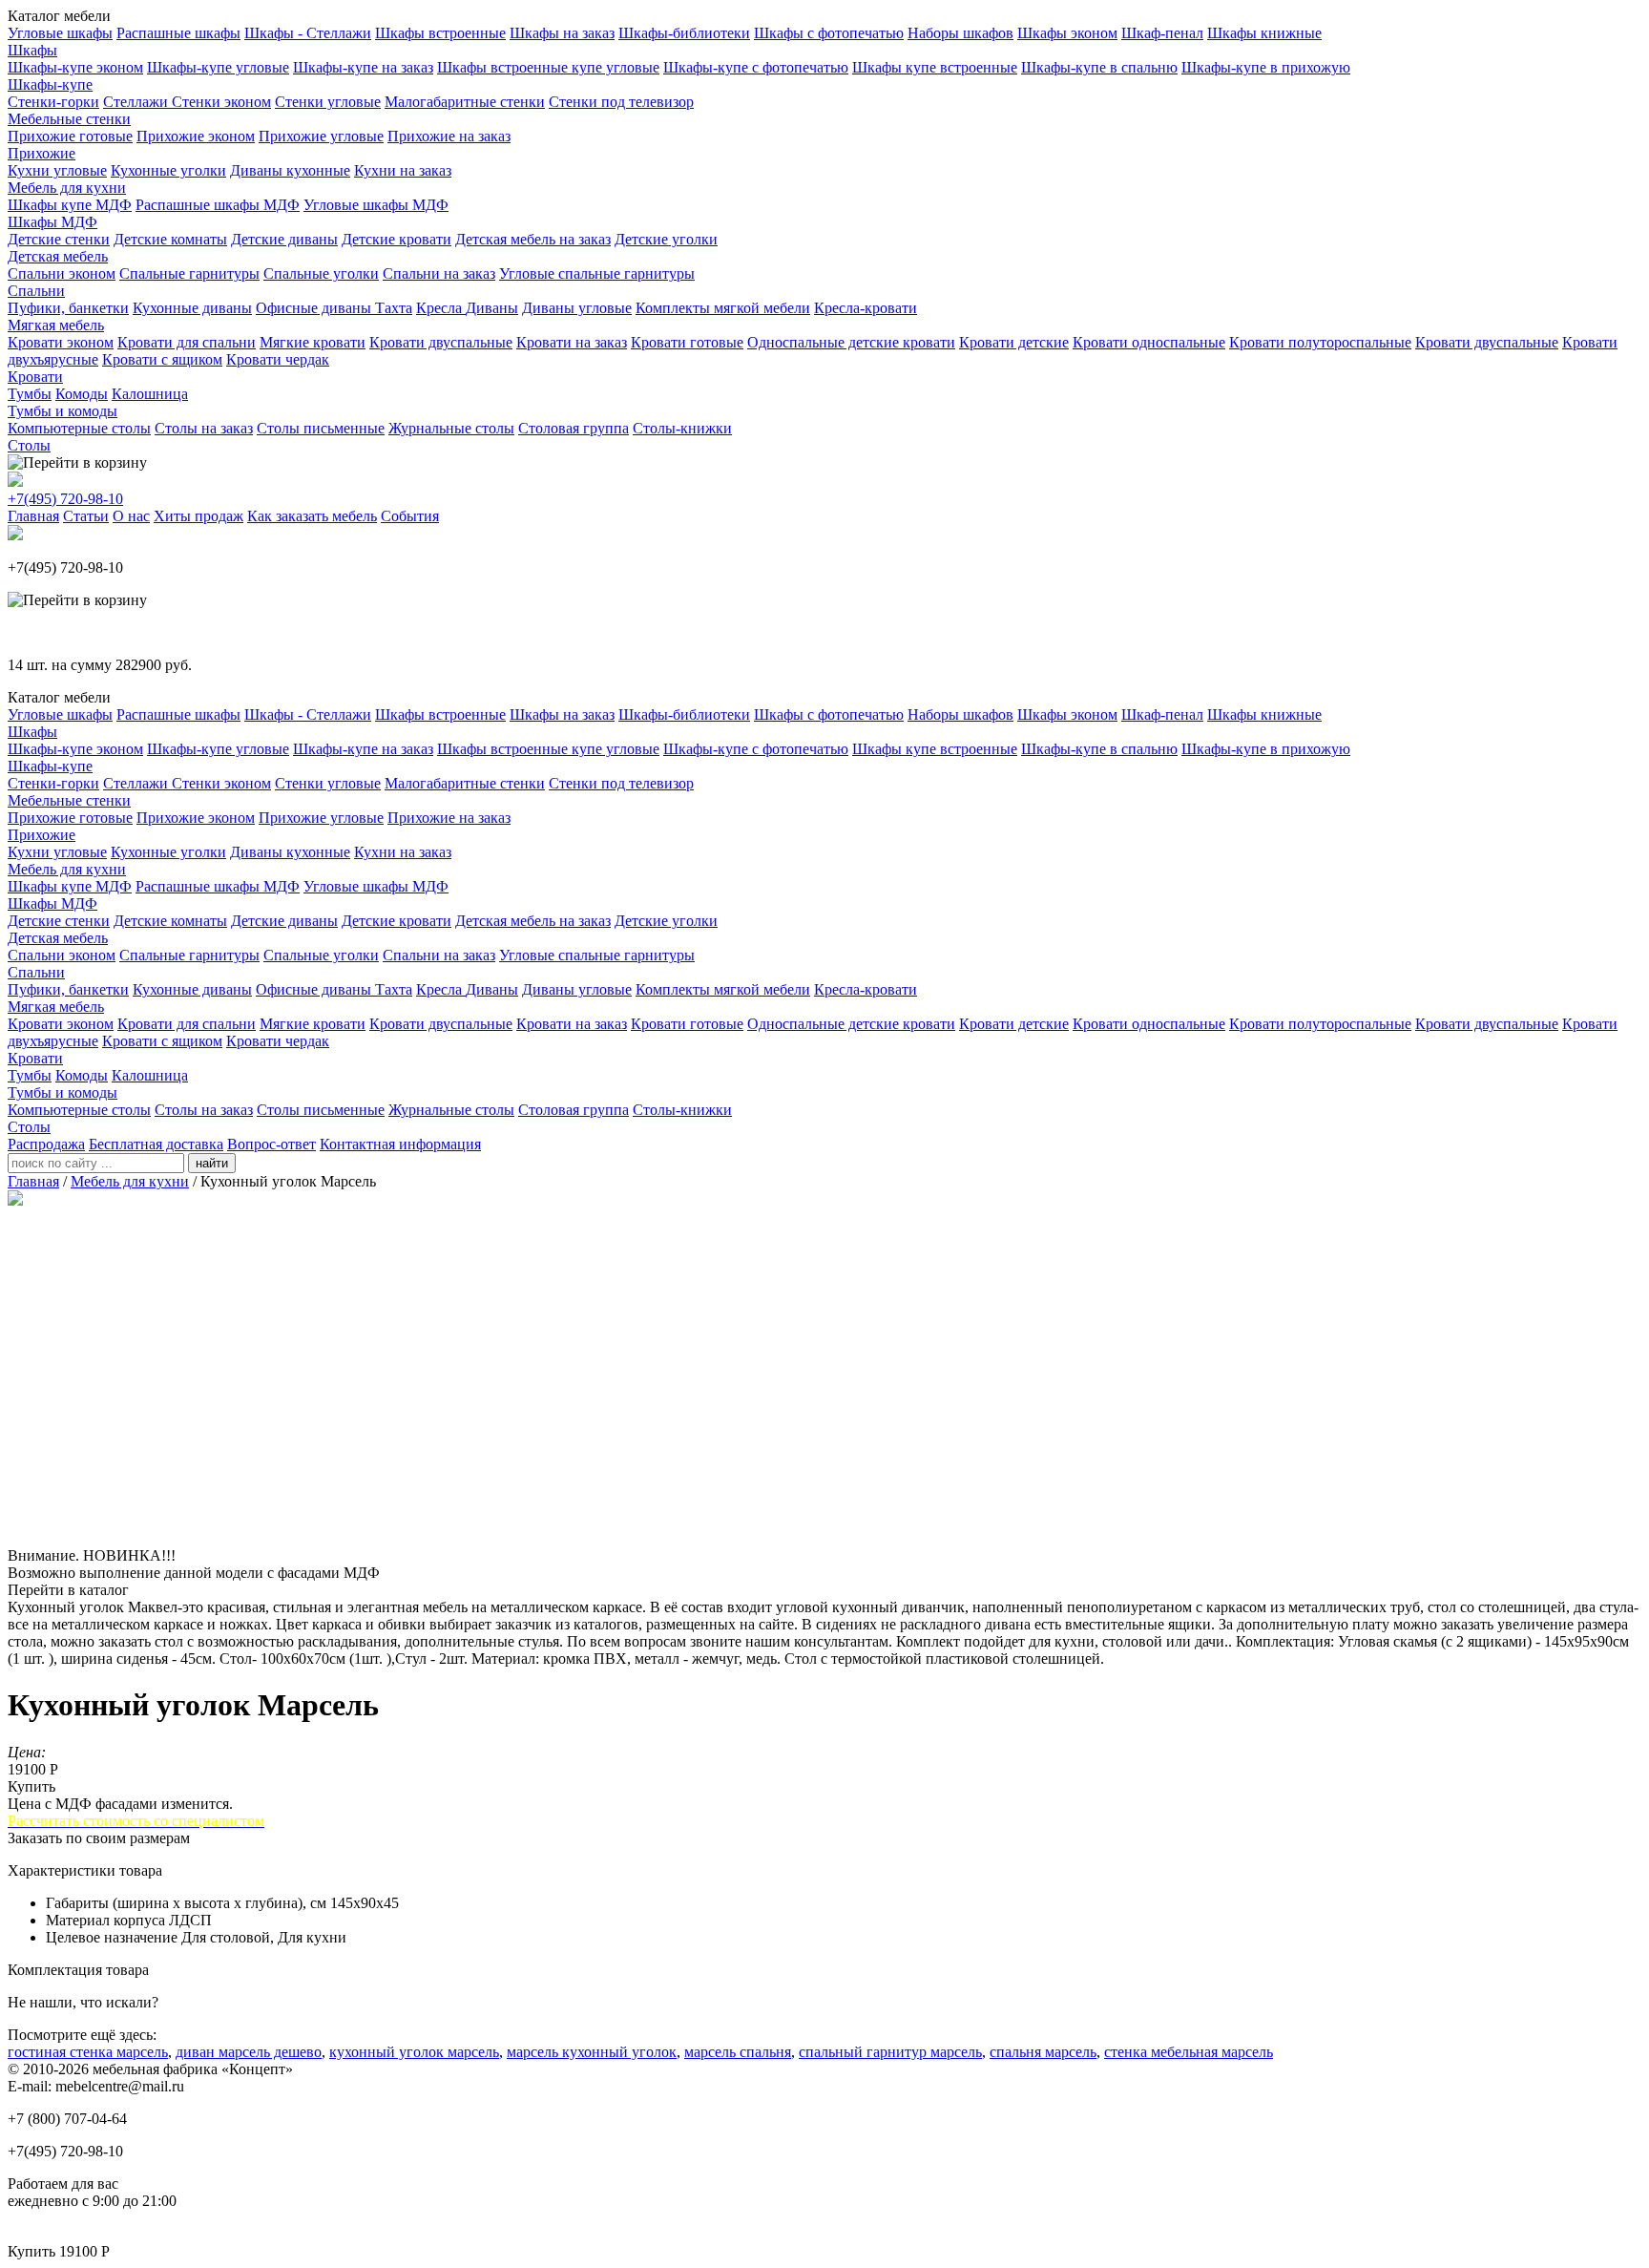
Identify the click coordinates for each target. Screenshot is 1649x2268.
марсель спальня (738, 2052)
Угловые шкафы (60, 33)
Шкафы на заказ (562, 33)
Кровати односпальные (1149, 342)
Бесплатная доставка (156, 1144)
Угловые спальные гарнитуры (597, 273)
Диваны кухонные (290, 170)
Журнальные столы (451, 428)
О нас (131, 516)
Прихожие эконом (196, 136)
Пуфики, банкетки (68, 308)
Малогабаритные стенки (465, 102)
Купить (31, 1786)
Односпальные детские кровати (851, 342)
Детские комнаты (170, 239)
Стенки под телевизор (621, 102)
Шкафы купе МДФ (70, 205)
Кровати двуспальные (441, 342)
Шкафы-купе (50, 84)
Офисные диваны (315, 308)
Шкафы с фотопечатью (829, 33)
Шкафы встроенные (440, 33)
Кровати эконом (61, 342)
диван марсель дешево (249, 2052)
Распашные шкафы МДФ (218, 205)
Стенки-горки (53, 102)
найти (212, 1163)
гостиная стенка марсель (88, 2052)
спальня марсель (1043, 2052)
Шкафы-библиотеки (684, 33)
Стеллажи (137, 102)
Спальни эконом (62, 273)
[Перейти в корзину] (77, 463)
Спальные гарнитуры (189, 273)
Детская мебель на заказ (533, 239)
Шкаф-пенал (1162, 33)
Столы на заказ (204, 428)
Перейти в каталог (68, 1590)
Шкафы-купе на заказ (363, 67)
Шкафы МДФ (52, 222)
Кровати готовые (687, 342)
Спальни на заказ (439, 273)
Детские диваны (284, 239)
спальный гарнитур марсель (890, 2052)
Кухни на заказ (403, 170)
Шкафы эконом (1067, 33)
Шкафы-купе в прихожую (1266, 67)
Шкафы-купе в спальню (1099, 67)
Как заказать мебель (312, 516)
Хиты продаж (198, 516)
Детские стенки (59, 239)
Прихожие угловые (321, 136)
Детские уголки (666, 239)
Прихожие (42, 153)
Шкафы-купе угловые (218, 67)
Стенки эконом (221, 102)
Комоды (82, 394)
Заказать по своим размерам (99, 1838)
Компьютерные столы (79, 428)
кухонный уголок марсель (414, 2052)
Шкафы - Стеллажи (308, 33)
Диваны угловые (577, 308)
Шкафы (32, 50)
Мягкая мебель (56, 325)
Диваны (492, 308)
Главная (33, 516)
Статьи (86, 516)
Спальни (36, 291)
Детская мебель (58, 256)
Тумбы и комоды (63, 411)
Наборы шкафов (960, 33)
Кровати (35, 377)
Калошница (150, 394)
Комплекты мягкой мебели (723, 308)
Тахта (394, 308)
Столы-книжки (682, 428)
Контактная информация (400, 1144)
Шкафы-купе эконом (75, 67)
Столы (29, 445)
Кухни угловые (57, 170)
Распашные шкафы (178, 33)
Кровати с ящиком (162, 359)
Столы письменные (321, 428)
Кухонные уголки (168, 170)
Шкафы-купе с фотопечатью (756, 67)
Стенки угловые (328, 102)
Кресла (441, 308)
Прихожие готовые (70, 136)
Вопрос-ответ (271, 1144)
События (410, 516)
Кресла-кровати (866, 308)
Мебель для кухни (67, 188)
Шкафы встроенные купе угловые (548, 67)
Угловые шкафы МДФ (376, 205)
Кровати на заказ (572, 342)
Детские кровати (397, 239)
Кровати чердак (278, 359)
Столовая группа (574, 428)
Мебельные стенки (69, 119)
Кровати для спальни (187, 342)
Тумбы (30, 394)
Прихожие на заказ (449, 136)
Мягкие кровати (313, 342)
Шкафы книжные (1264, 33)
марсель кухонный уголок (592, 2052)
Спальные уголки (321, 273)
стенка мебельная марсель (1189, 2052)
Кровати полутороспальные (1320, 342)
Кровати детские (1014, 342)
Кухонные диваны (192, 308)
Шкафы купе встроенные (935, 67)
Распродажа (46, 1144)
